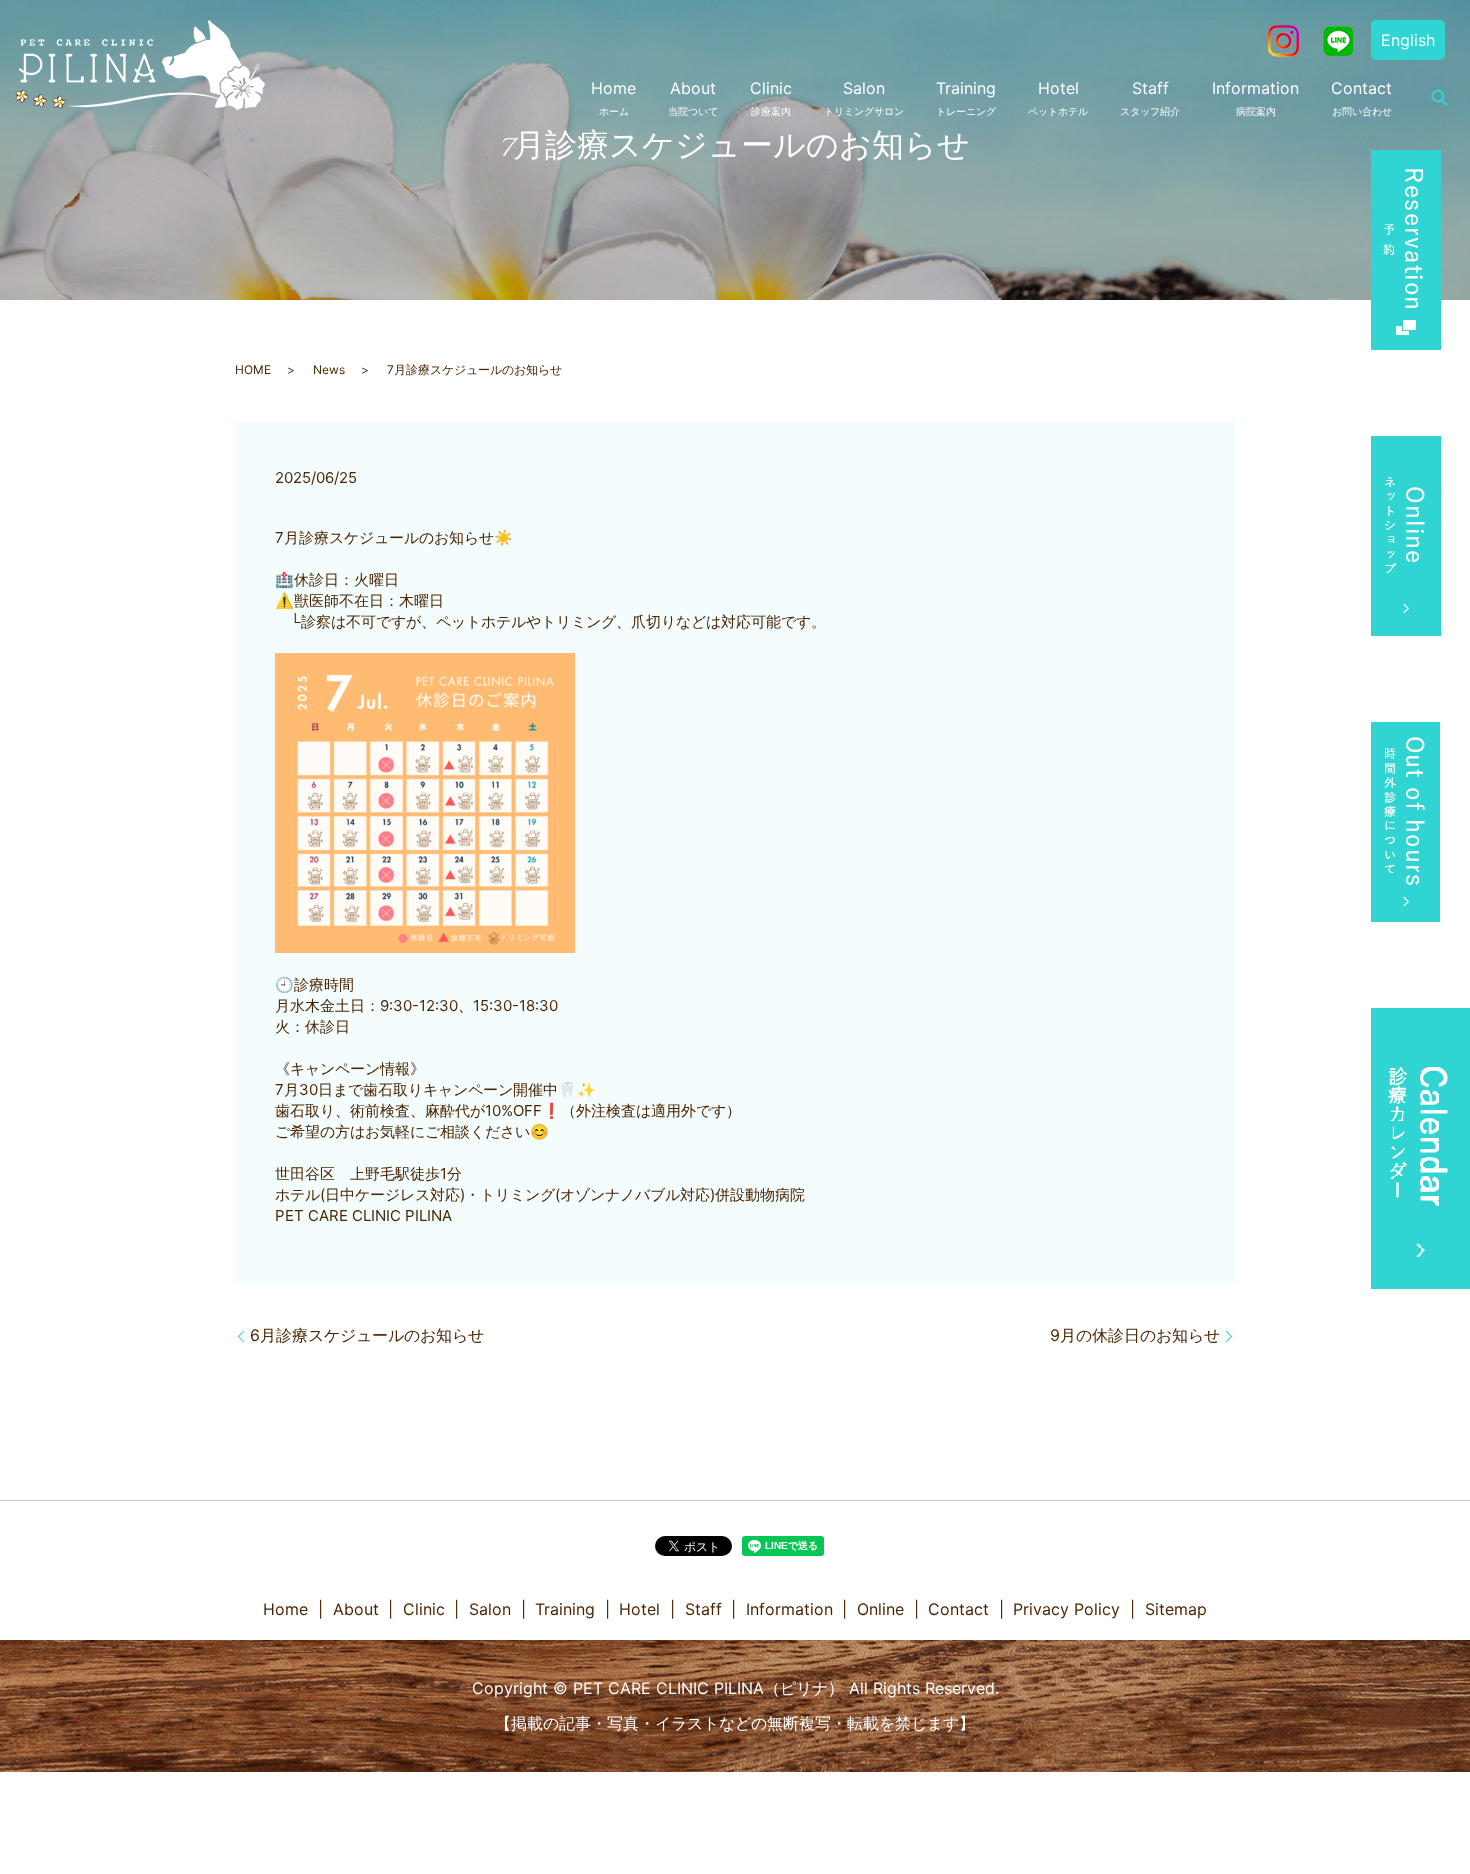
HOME (253, 369)
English (1408, 40)
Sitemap (1176, 1609)
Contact (1361, 97)
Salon (864, 97)
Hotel (1058, 97)
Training (966, 97)
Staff (1150, 97)
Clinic (771, 97)
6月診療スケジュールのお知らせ (367, 1335)
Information (1255, 97)
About (693, 97)
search (1439, 98)
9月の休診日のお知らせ (1135, 1335)
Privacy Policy (1066, 1609)
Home (613, 97)
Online (880, 1609)
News (329, 369)
